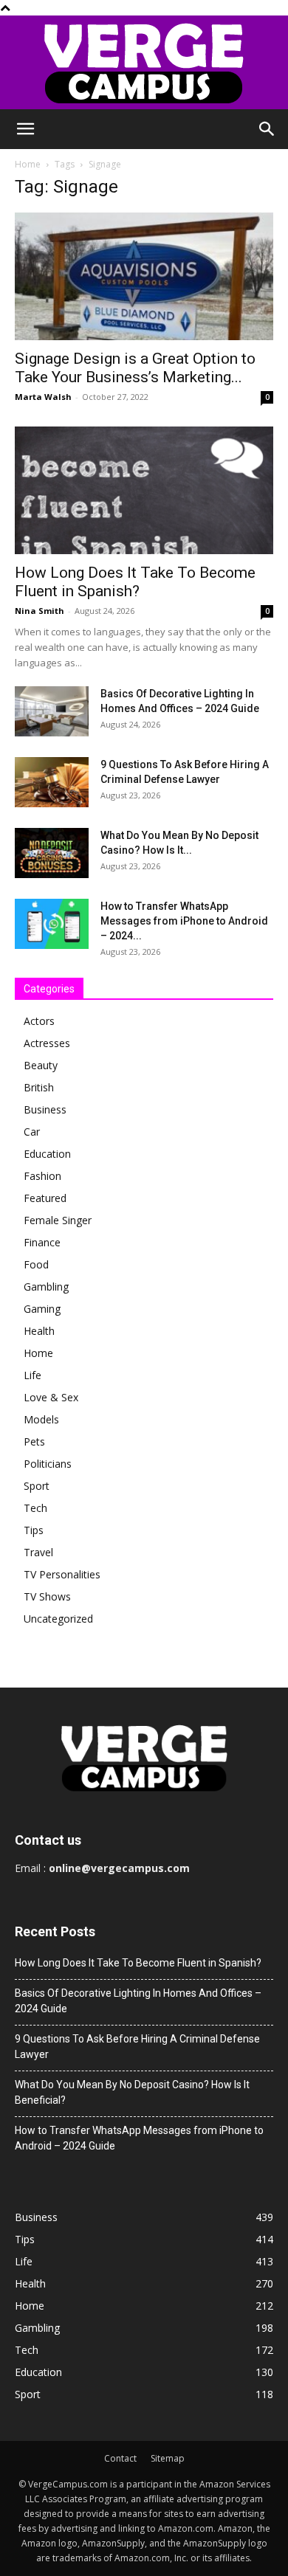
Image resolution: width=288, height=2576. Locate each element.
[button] (25, 129)
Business (45, 1109)
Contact (120, 2458)
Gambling (46, 1287)
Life (32, 1375)
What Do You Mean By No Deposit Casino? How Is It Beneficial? (132, 2092)
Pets (34, 1441)
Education (47, 1154)
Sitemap (168, 2458)
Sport (37, 1486)
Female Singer (58, 1220)
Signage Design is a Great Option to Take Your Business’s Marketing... (135, 368)
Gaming (42, 1309)
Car (32, 1132)
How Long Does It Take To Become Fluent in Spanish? (135, 582)
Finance (42, 1242)
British (39, 1087)
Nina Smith (40, 611)
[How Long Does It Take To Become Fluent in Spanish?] (144, 490)
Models (41, 1419)
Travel (38, 1552)
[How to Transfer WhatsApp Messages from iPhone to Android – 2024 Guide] (52, 924)
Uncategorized (58, 1619)
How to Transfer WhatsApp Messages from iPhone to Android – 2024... (184, 921)
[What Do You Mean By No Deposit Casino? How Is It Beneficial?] (52, 853)
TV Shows (47, 1596)
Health (39, 1331)
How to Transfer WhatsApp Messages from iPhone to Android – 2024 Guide (139, 2138)
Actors (39, 1021)
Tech (35, 1508)
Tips (34, 1530)
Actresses (47, 1043)
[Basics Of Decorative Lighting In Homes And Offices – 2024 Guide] (52, 712)
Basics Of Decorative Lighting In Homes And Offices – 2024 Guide (138, 2001)
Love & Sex (51, 1397)
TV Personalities (62, 1574)
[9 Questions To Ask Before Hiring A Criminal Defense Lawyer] (52, 783)
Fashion (42, 1176)
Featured (45, 1198)
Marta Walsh (43, 397)
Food (36, 1264)
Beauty (41, 1065)
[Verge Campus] (144, 62)
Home (28, 164)
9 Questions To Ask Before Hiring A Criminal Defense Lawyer (137, 2047)
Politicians (48, 1464)
